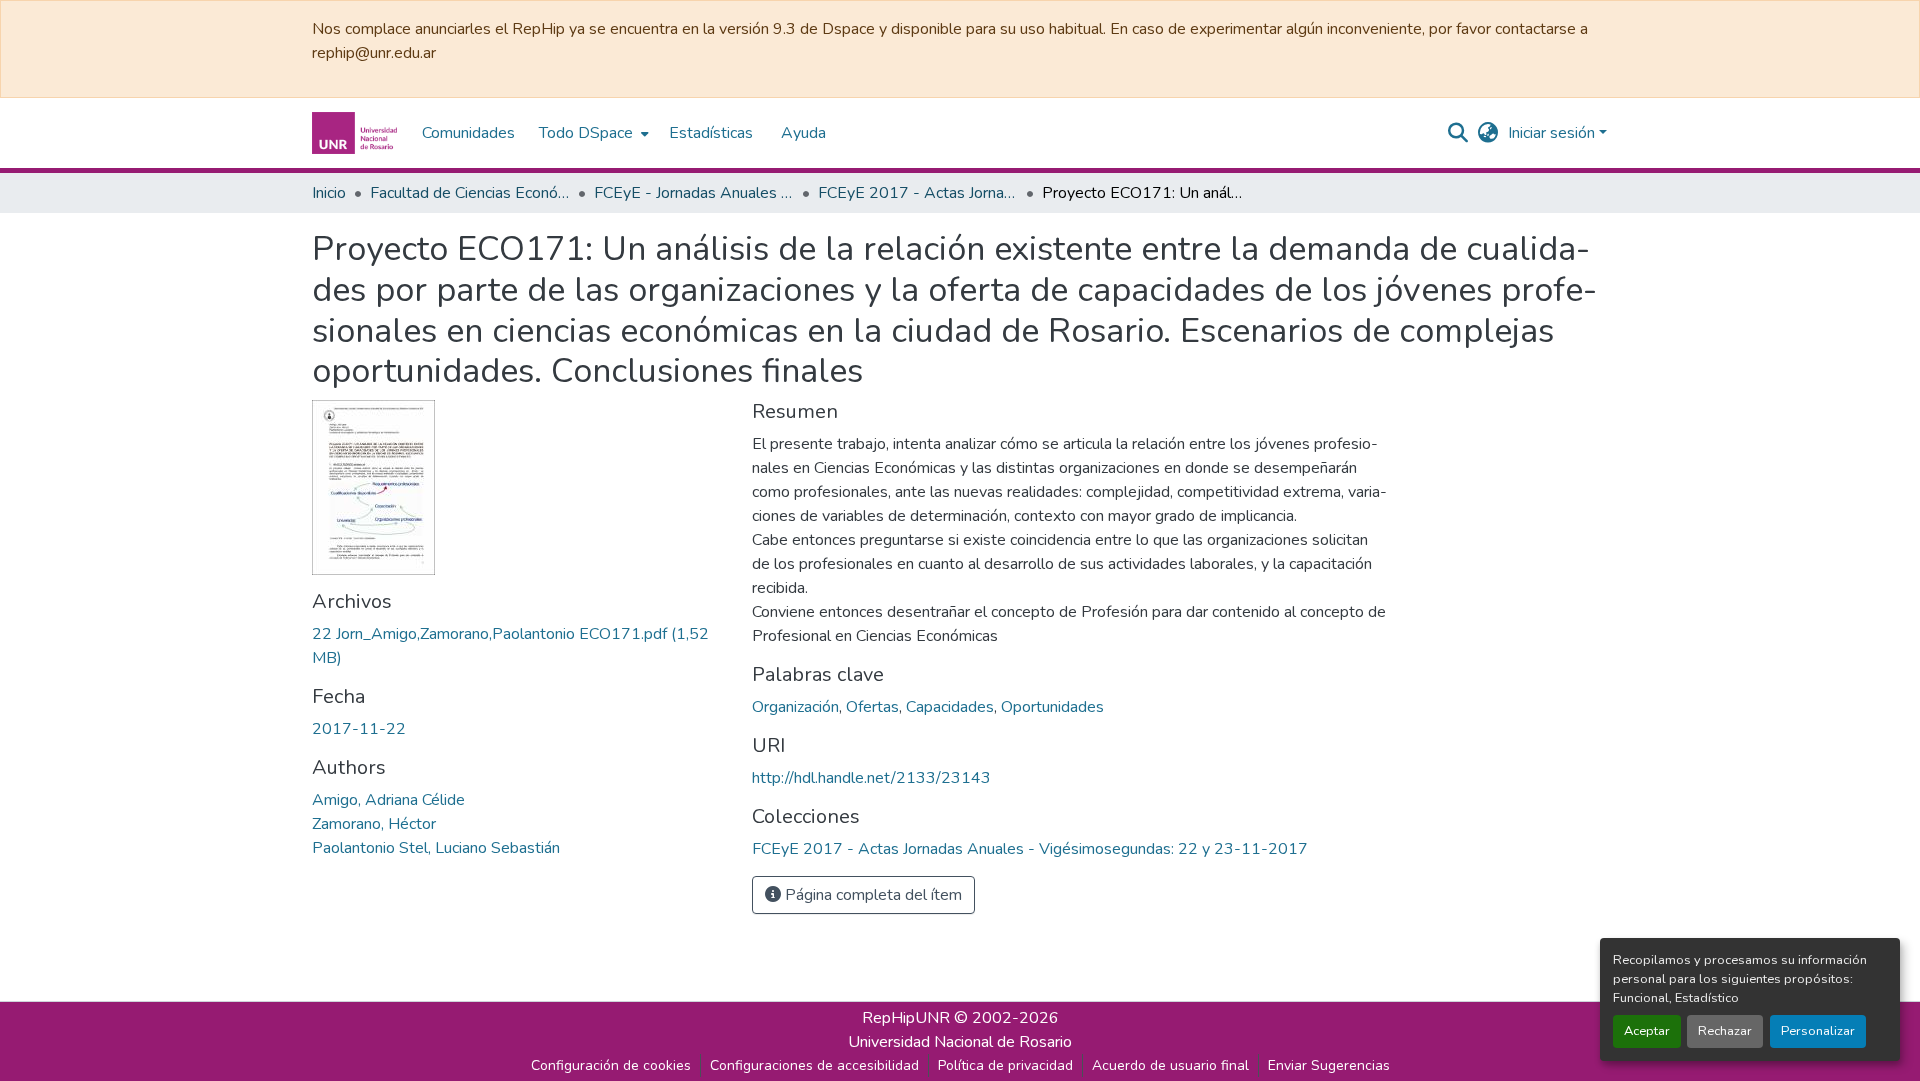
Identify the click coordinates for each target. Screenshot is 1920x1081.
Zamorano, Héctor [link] (374, 824)
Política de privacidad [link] (1005, 1065)
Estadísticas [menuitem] (711, 133)
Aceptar (1647, 1031)
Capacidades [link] (950, 707)
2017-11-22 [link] (359, 729)
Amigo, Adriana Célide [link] (388, 800)
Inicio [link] (329, 193)
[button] (357, 133)
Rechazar (1725, 1031)
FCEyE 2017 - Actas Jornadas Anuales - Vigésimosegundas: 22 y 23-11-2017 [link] (918, 193)
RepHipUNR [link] (906, 1018)
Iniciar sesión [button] (1553, 133)
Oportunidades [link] (1052, 707)
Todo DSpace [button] (586, 133)
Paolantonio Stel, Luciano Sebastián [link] (436, 848)
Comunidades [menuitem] (468, 133)
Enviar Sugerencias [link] (1329, 1065)
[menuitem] (592, 133)
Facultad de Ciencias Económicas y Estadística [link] (470, 193)
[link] (520, 646)
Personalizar (1818, 1031)
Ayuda (803, 133)
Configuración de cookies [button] (611, 1065)
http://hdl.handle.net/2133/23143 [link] (871, 778)
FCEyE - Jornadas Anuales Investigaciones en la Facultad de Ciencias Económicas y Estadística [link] (694, 193)
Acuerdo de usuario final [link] (1170, 1065)
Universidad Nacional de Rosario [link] (960, 1042)
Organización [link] (795, 707)
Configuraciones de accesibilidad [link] (814, 1065)
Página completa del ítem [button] (871, 895)
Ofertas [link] (872, 707)
